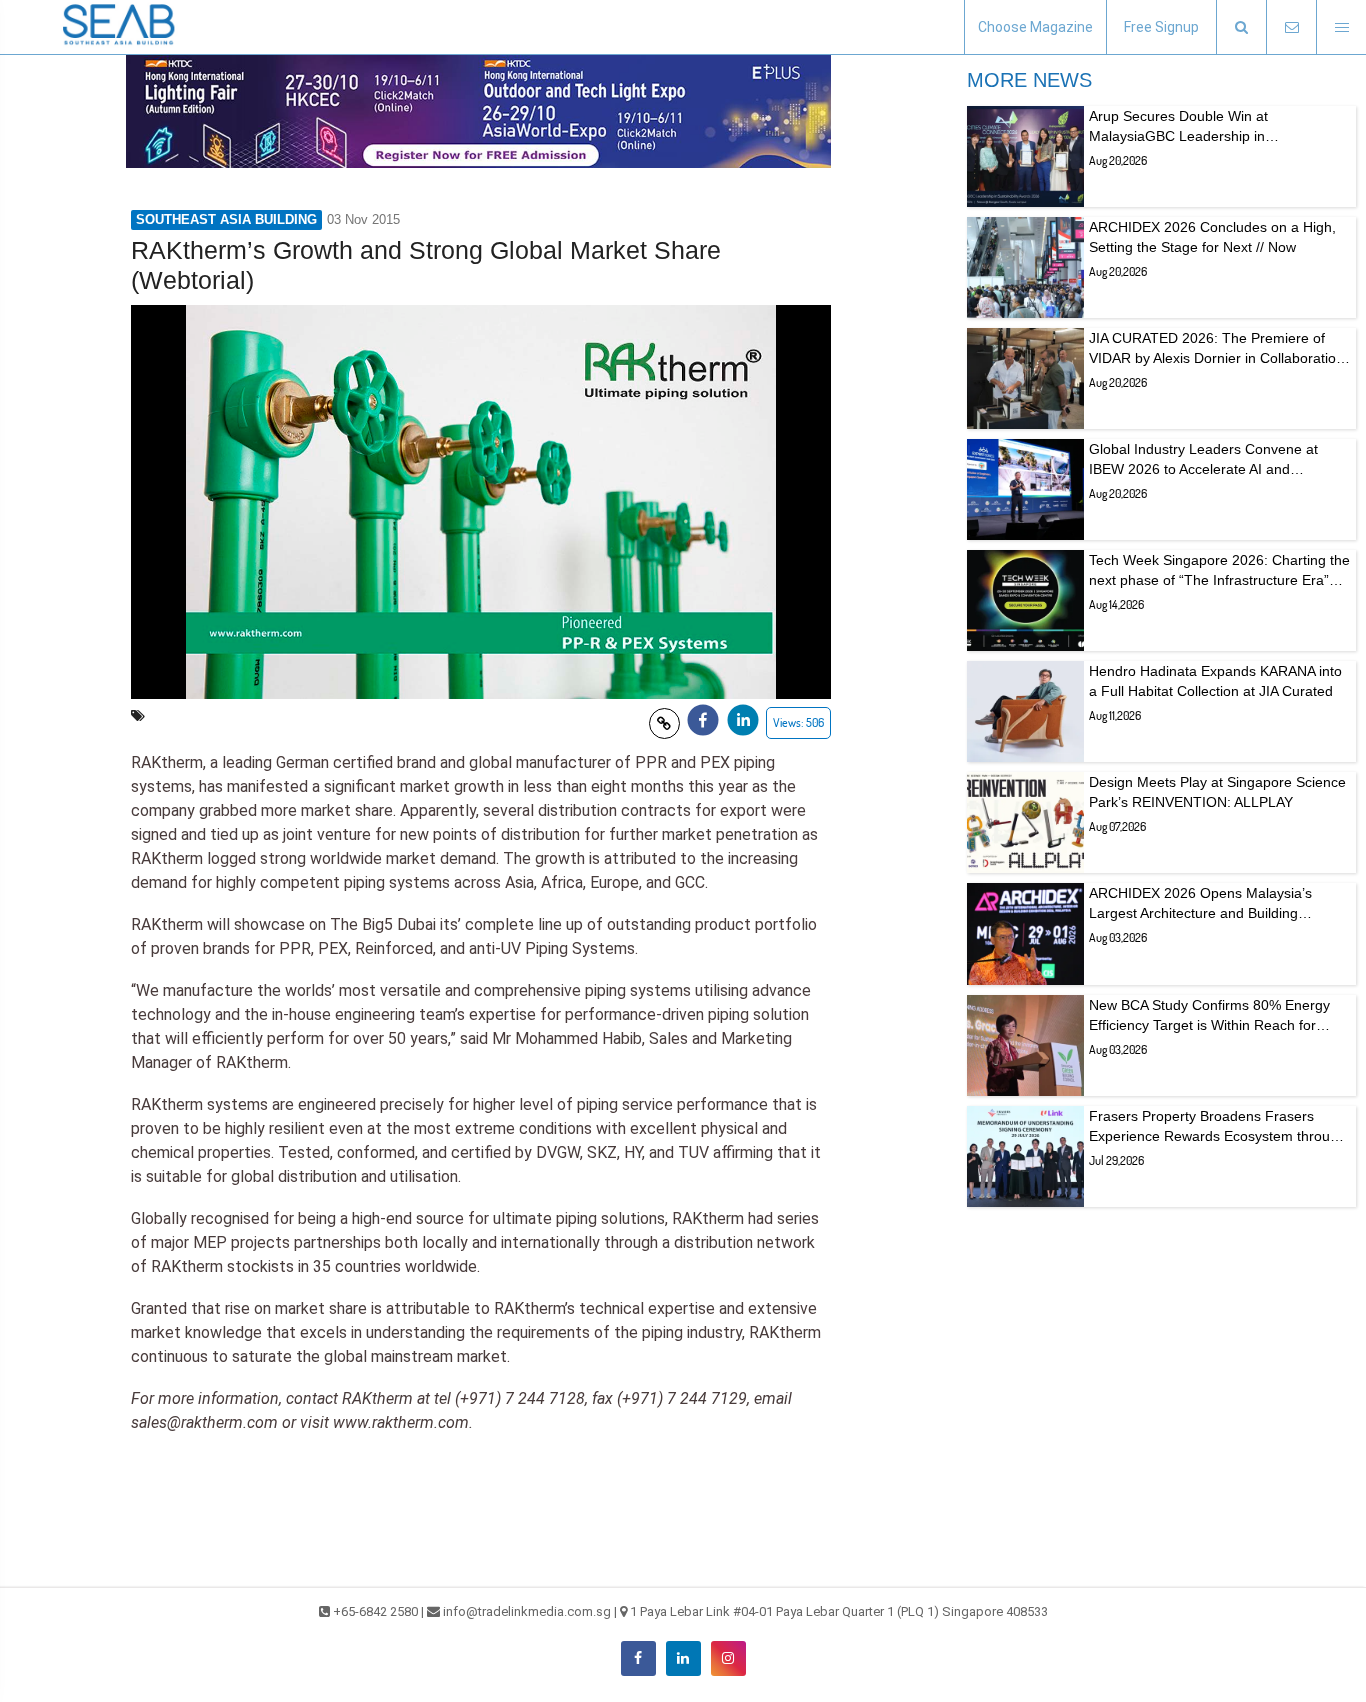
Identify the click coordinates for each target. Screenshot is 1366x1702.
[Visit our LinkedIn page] (683, 1658)
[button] (1241, 27)
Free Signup (1161, 27)
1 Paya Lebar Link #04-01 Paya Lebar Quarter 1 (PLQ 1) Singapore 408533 (839, 1611)
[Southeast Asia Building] (120, 27)
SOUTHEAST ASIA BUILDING (226, 219)
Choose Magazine (1035, 27)
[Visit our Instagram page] (728, 1658)
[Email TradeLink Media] (1291, 27)
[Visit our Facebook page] (638, 1658)
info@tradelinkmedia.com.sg (527, 1611)
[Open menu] (1341, 27)
